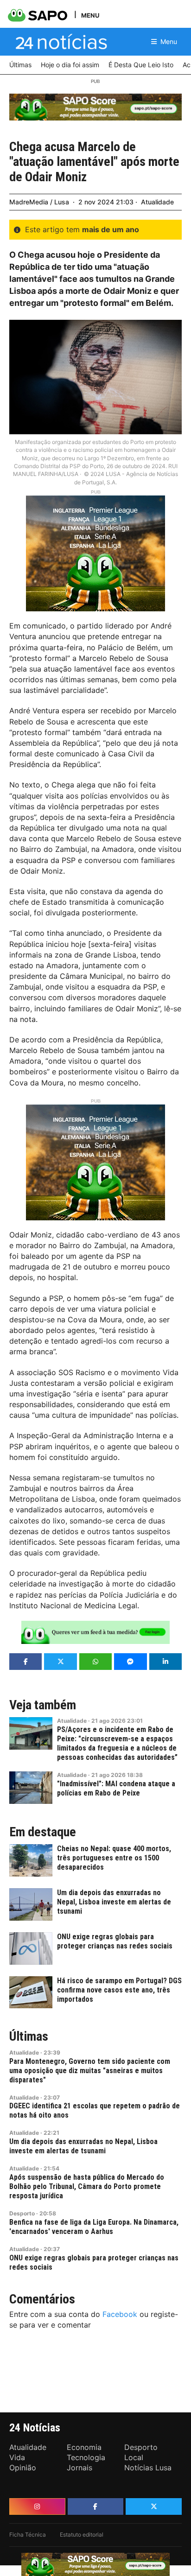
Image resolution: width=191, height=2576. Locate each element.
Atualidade (157, 202)
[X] (154, 2506)
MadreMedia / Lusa (39, 202)
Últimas (29, 2037)
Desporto (22, 2213)
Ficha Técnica (28, 2535)
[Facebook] (96, 2506)
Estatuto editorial (82, 2535)
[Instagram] (37, 2506)
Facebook (120, 2314)
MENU (90, 15)
